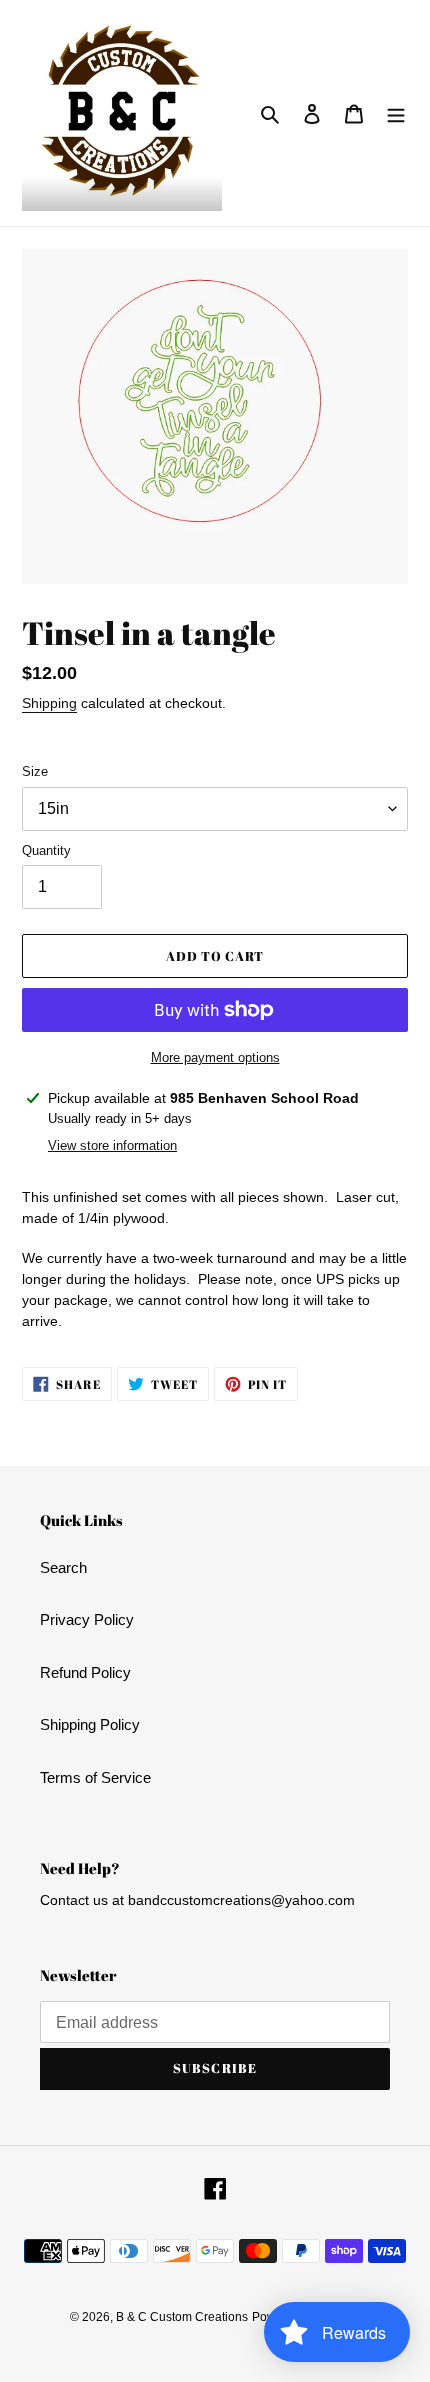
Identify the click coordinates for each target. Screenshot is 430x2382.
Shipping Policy (90, 1724)
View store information (112, 1145)
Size (35, 771)
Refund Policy (85, 1672)
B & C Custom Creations (182, 2317)
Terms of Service (95, 1777)
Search (63, 1567)
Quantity (46, 850)
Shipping (49, 703)
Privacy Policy (87, 1619)
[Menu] (396, 113)
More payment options (215, 1057)
